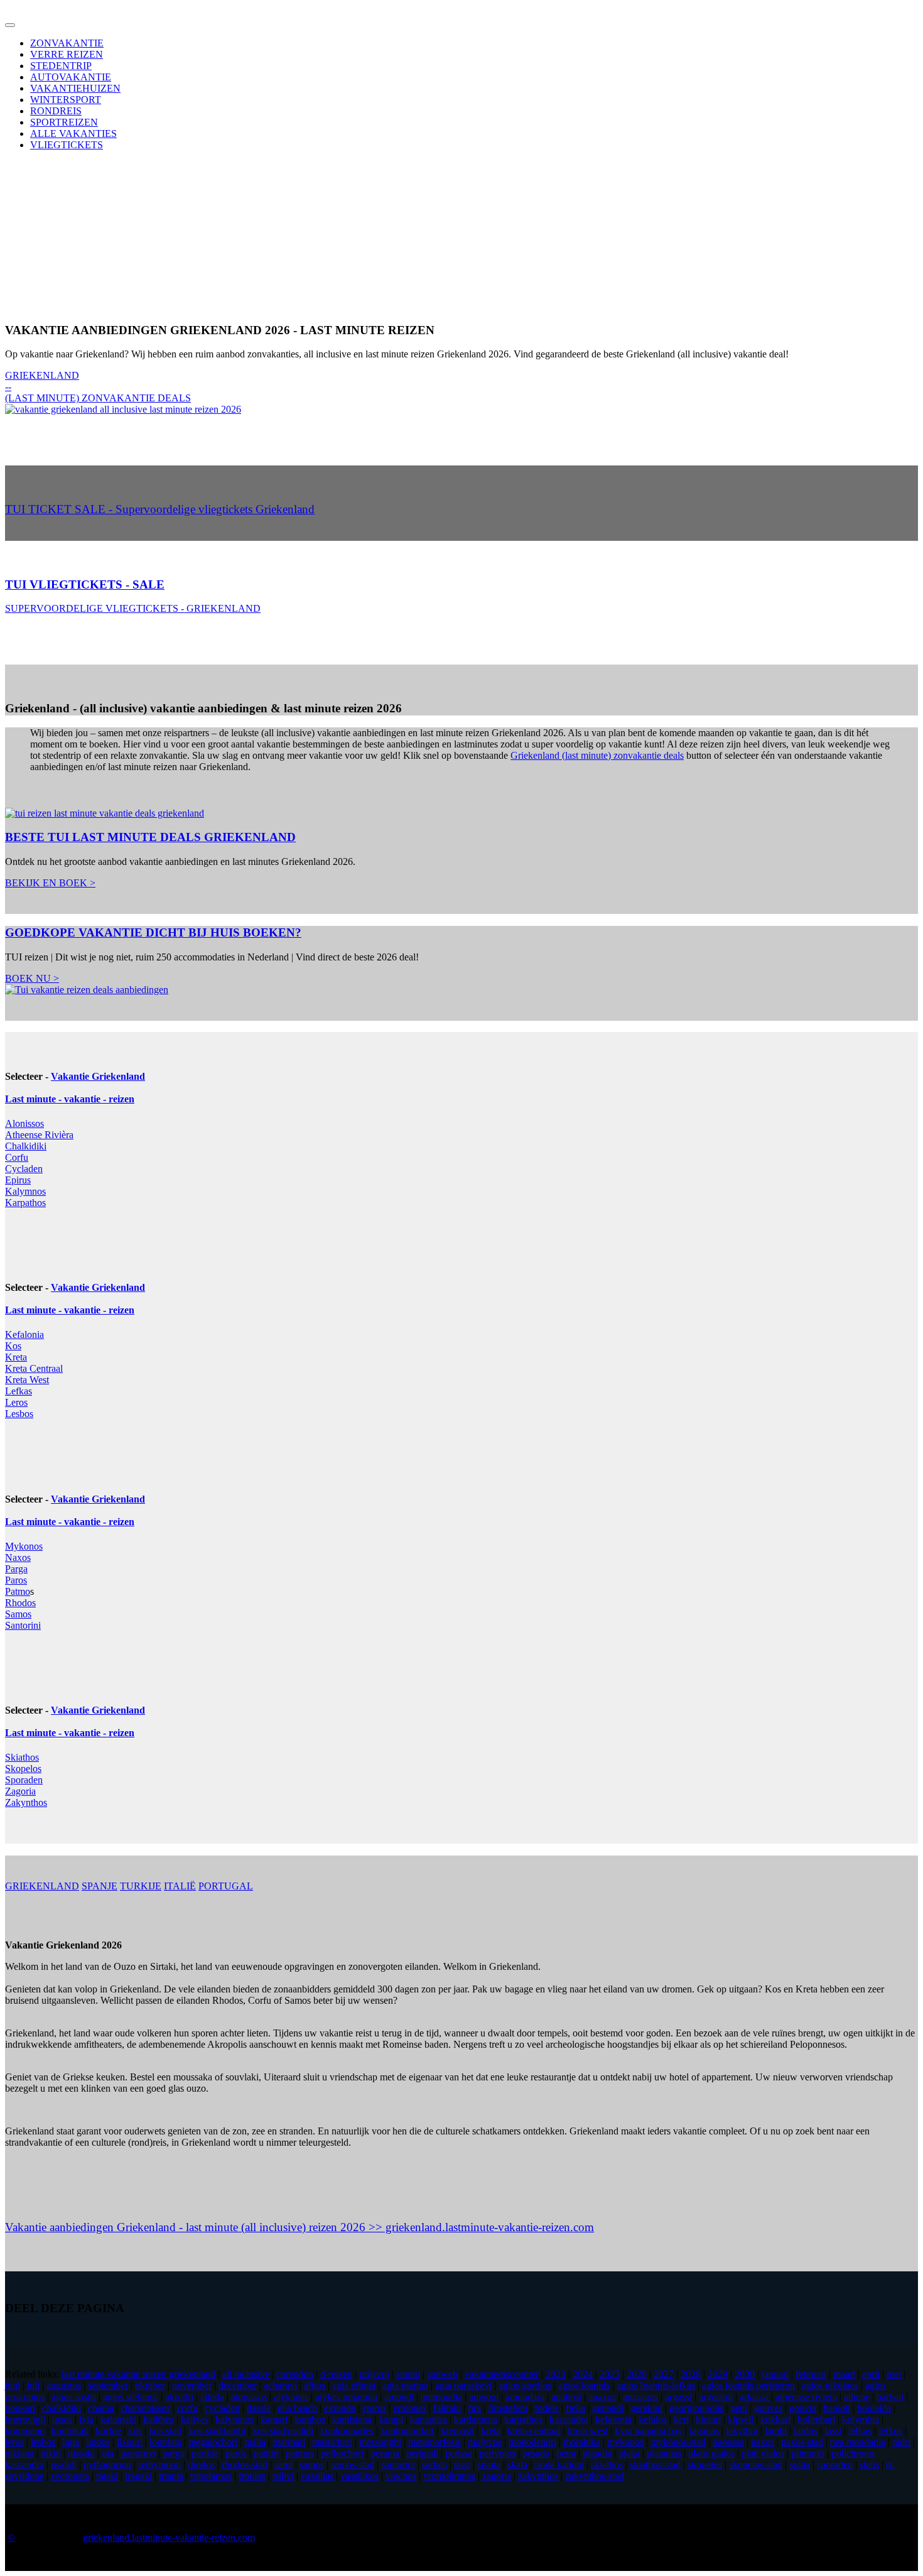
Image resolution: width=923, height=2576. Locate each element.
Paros (16, 1580)
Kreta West (27, 1380)
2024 (583, 2374)
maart (844, 2374)
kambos (310, 2419)
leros (14, 2442)
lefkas (860, 2431)
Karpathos (25, 1203)
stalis (869, 2465)
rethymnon (159, 2465)
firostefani (508, 2408)
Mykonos (24, 1546)
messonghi (380, 2442)
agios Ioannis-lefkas (656, 2385)
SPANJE (100, 1886)
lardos (806, 2431)
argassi (678, 2397)
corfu (187, 2408)
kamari (274, 2419)
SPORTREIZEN (64, 122)
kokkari (775, 2419)
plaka (629, 2453)
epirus (374, 2408)
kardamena (476, 2419)
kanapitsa (429, 2419)
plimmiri (808, 2453)
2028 (691, 2374)
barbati (890, 2397)
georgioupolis (696, 2408)
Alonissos (24, 1123)
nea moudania (858, 2442)
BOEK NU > (32, 978)
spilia (800, 2465)
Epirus (18, 1180)
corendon (295, 2374)
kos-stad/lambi (217, 2431)
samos (312, 2465)
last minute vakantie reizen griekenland (138, 2374)
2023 (556, 2374)
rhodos (201, 2465)
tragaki (138, 2476)
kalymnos (235, 2419)
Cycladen (24, 1169)
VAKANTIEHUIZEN (75, 88)
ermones (410, 2408)
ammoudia (441, 2397)
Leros (16, 1402)
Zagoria (20, 1791)
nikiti (51, 2453)
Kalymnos (25, 1191)
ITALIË (180, 1886)
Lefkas (19, 1391)
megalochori (213, 2442)
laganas (704, 2431)
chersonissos (145, 2408)
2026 (637, 2374)
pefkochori (342, 2453)
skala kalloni (559, 2465)
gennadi (608, 2408)
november (192, 2385)
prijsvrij (374, 2374)
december (238, 2385)
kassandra (569, 2419)
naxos (763, 2442)
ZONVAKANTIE (67, 43)
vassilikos (359, 2476)
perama (385, 2453)
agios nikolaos (830, 2385)
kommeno (25, 2431)
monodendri (532, 2442)
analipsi (566, 2397)
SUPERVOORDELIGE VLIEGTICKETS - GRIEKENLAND (133, 608)
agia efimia (354, 2385)
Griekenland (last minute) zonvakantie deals (597, 755)
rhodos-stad (245, 2465)
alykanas (291, 2397)
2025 (610, 2374)
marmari (289, 2442)
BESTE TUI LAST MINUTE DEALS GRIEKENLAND (150, 837)
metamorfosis (435, 2442)
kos (135, 2431)
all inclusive (246, 2374)
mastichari (332, 2442)
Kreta (16, 1357)
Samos (18, 1614)
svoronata (70, 2476)
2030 (745, 2374)
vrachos (401, 2476)
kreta (491, 2431)
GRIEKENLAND (42, 1886)
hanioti (837, 2408)
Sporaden (24, 1780)
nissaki (81, 2453)
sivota (489, 2465)
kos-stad (165, 2431)
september (108, 2385)
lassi (833, 2431)
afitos (315, 2385)
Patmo (18, 1591)
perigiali (422, 2453)
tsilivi (283, 2476)
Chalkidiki (26, 1146)
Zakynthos (26, 1802)
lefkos (890, 2431)
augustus (64, 2385)
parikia (205, 2453)
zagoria (497, 2476)
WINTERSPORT (66, 100)
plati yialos (763, 2453)
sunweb (442, 2374)
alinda (212, 2397)
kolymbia (861, 2419)
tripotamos (211, 2476)
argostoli (716, 2397)
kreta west (588, 2431)
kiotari (708, 2419)
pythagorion (107, 2465)
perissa (459, 2453)
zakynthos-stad (595, 2476)
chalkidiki (62, 2408)
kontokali (70, 2431)
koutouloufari (407, 2431)
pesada (536, 2453)
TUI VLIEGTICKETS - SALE (85, 584)
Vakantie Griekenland (98, 1076)
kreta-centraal (534, 2431)
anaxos (602, 2397)
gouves (768, 2408)
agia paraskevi (463, 2385)
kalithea (159, 2419)
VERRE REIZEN (67, 54)
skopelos (705, 2465)
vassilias (317, 2476)
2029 (718, 2374)
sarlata (435, 2465)
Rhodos (20, 1603)
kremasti (457, 2431)
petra (566, 2453)
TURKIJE (141, 1886)
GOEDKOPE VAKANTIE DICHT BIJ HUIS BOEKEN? (153, 932)
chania (101, 2408)
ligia (71, 2442)
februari (811, 2374)
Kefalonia (24, 1334)
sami (283, 2465)
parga (174, 2453)
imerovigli (25, 2419)
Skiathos (22, 1757)
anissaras (640, 2397)
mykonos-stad (678, 2442)
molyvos (485, 2442)
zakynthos (538, 2476)
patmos (300, 2453)
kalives (195, 2419)
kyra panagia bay (649, 2431)
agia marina (405, 2385)
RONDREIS (56, 111)
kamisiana (352, 2419)
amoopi (484, 2397)
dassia (259, 2408)
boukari (20, 2408)
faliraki (447, 2408)
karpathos (523, 2419)
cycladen (222, 2408)
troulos (252, 2476)
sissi (462, 2465)
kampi (391, 2419)
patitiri (266, 2453)
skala (517, 2465)
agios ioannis (584, 2385)
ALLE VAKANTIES (73, 133)
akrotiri (179, 2397)
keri (681, 2419)
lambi (776, 2431)
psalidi (64, 2465)
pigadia (597, 2453)
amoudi (399, 2397)
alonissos (249, 2397)
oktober (150, 2385)
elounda (340, 2408)
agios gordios (525, 2385)
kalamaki (118, 2419)
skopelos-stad (756, 2465)
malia (255, 2442)
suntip (408, 2374)
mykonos (625, 2442)
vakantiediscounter (502, 2374)
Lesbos (19, 1414)
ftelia (575, 2408)
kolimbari (816, 2419)
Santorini (23, 1625)
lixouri (130, 2442)
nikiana (19, 2453)
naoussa (728, 2442)
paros (236, 2453)
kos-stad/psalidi (283, 2431)
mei (894, 2374)
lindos (98, 2442)
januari (775, 2374)
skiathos (607, 2465)
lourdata (165, 2442)
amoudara (525, 2397)
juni (13, 2385)
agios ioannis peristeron (748, 2385)
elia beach (297, 2408)
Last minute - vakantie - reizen (70, 1099)
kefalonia (613, 2419)
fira (474, 2408)
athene (857, 2397)
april (871, 2374)
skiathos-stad (655, 2465)
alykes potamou (346, 2397)
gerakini (646, 2408)
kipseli (741, 2419)
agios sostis (74, 2397)
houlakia (874, 2408)
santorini (398, 2465)
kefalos (653, 2419)
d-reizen (336, 2374)
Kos (13, 1346)
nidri (901, 2442)
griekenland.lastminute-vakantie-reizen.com (169, 2537)
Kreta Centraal (34, 1368)
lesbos (43, 2442)
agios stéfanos (131, 2397)
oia (108, 2453)
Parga (16, 1569)
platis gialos (711, 2453)
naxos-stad (802, 2442)
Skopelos (23, 1769)
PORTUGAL (226, 1886)
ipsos (62, 2419)
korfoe (108, 2431)
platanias (664, 2453)
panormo (138, 2453)
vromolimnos (449, 2476)
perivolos (497, 2453)
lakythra (742, 2431)
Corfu (17, 1157)
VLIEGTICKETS (67, 145)
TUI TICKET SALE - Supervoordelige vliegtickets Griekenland (160, 509)
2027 (664, 2374)
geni (739, 2408)
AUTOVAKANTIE (71, 77)
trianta (171, 2476)
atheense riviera (806, 2397)
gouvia (803, 2408)
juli (33, 2385)
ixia (86, 2419)
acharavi (280, 2385)
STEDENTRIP (61, 66)
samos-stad (353, 2465)
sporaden (835, 2465)
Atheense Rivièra (39, 1135)
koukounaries (347, 2431)
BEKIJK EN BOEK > (50, 883)
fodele (547, 2408)
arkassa (754, 2397)
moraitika (582, 2442)
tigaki (107, 2476)
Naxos (18, 1557)
